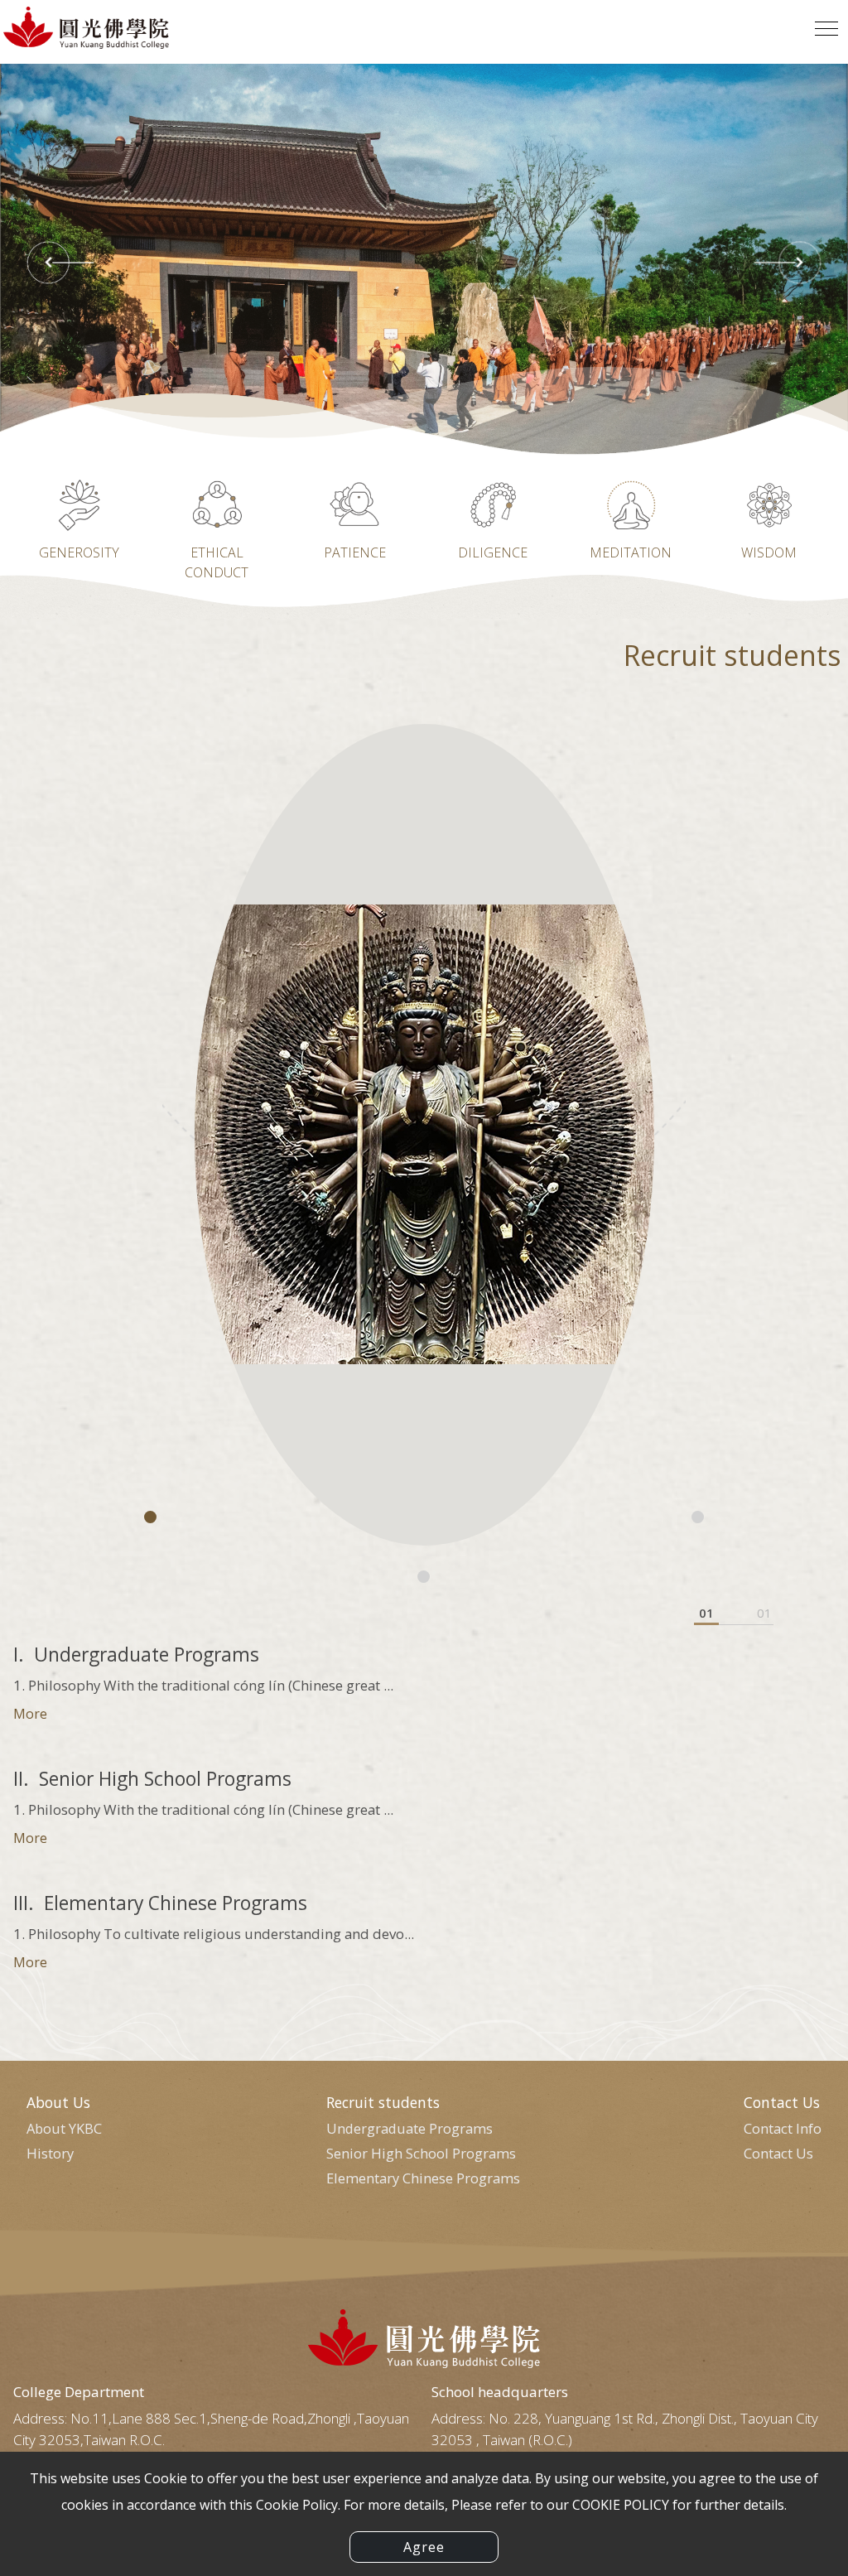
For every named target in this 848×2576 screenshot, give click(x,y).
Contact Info (783, 2128)
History (50, 2153)
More (30, 1714)
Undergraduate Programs (410, 2128)
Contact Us (778, 2153)
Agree (424, 2547)
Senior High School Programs (421, 2153)
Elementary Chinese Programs (423, 2178)
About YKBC (64, 2128)
